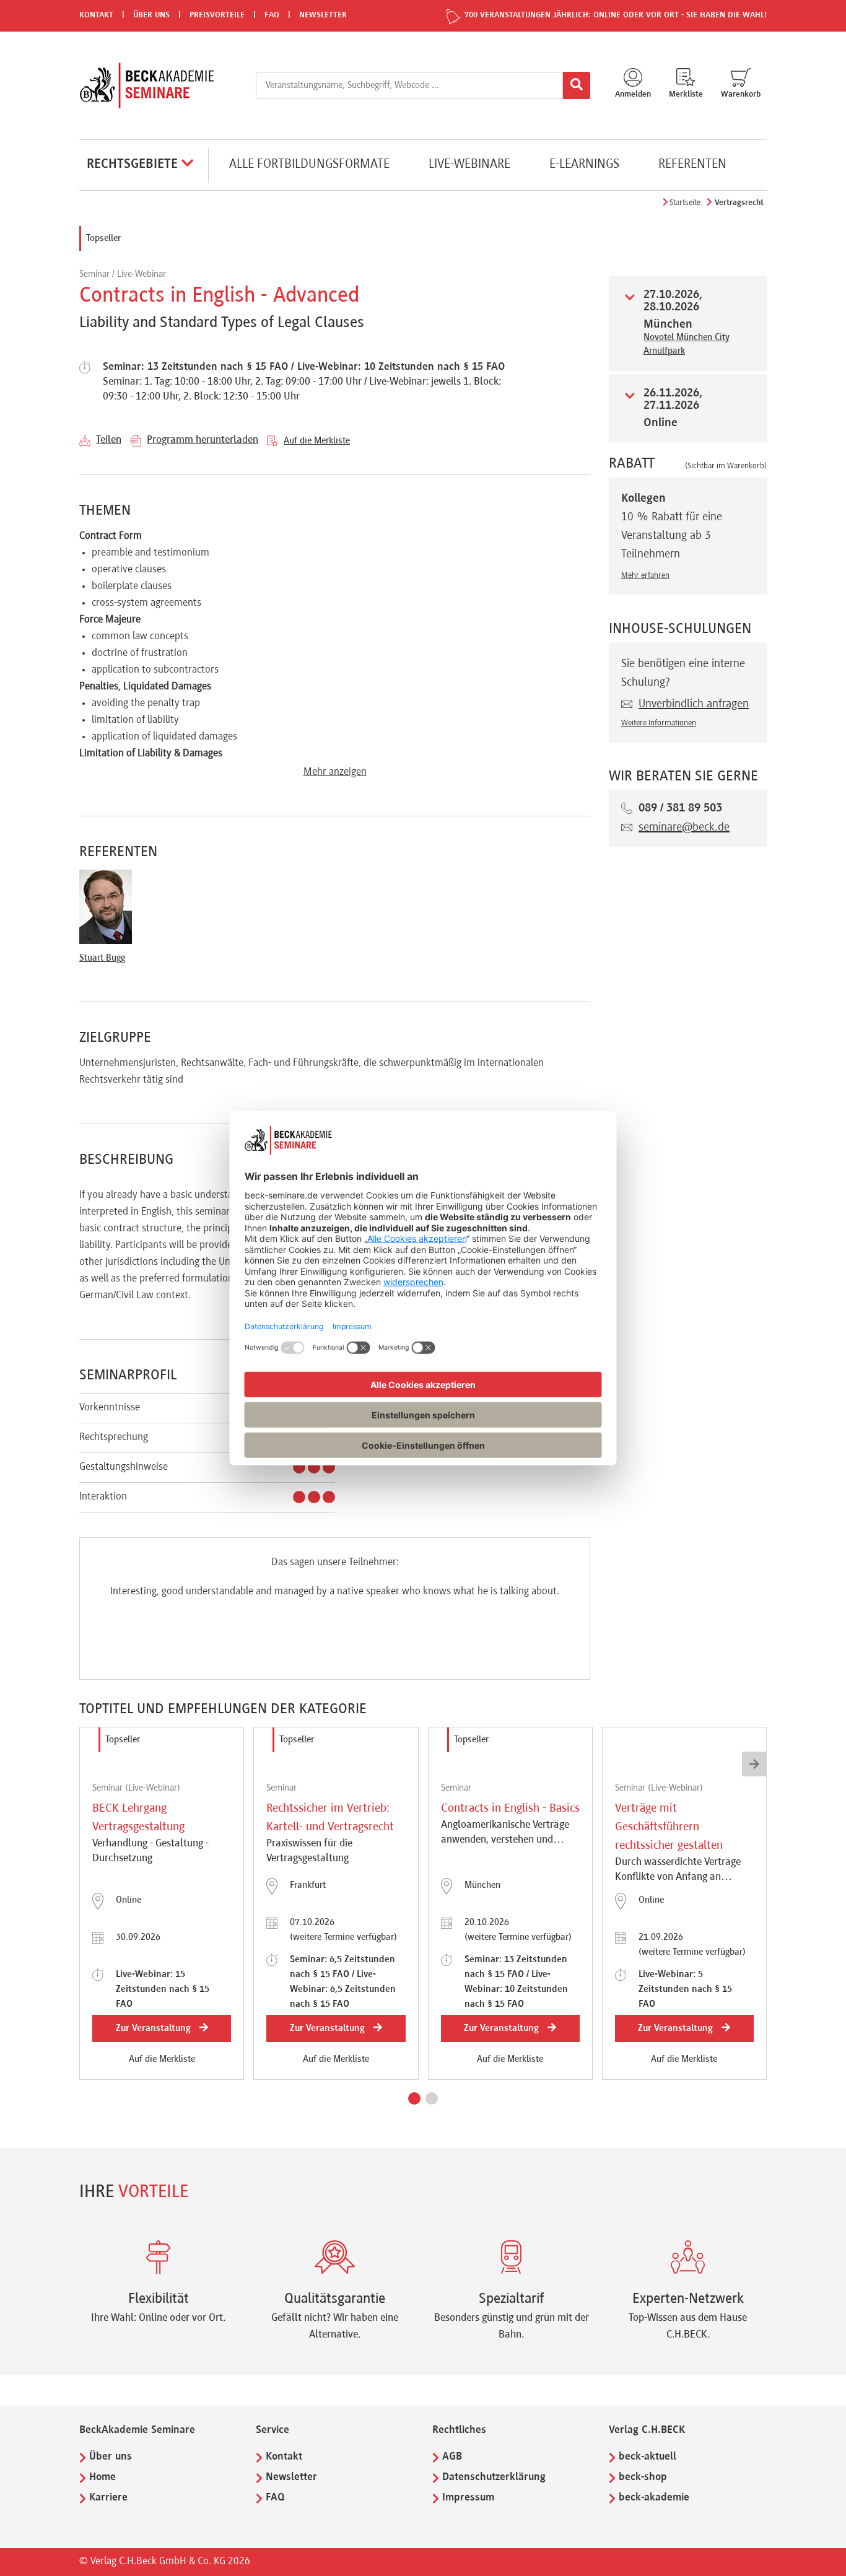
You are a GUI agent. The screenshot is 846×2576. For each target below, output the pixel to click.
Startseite (685, 203)
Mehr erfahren (645, 576)
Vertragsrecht (739, 203)
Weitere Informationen (659, 723)
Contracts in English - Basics (510, 1809)
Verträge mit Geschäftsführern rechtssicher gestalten (669, 1827)
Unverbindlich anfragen (694, 704)
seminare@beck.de (684, 827)
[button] (414, 2098)
